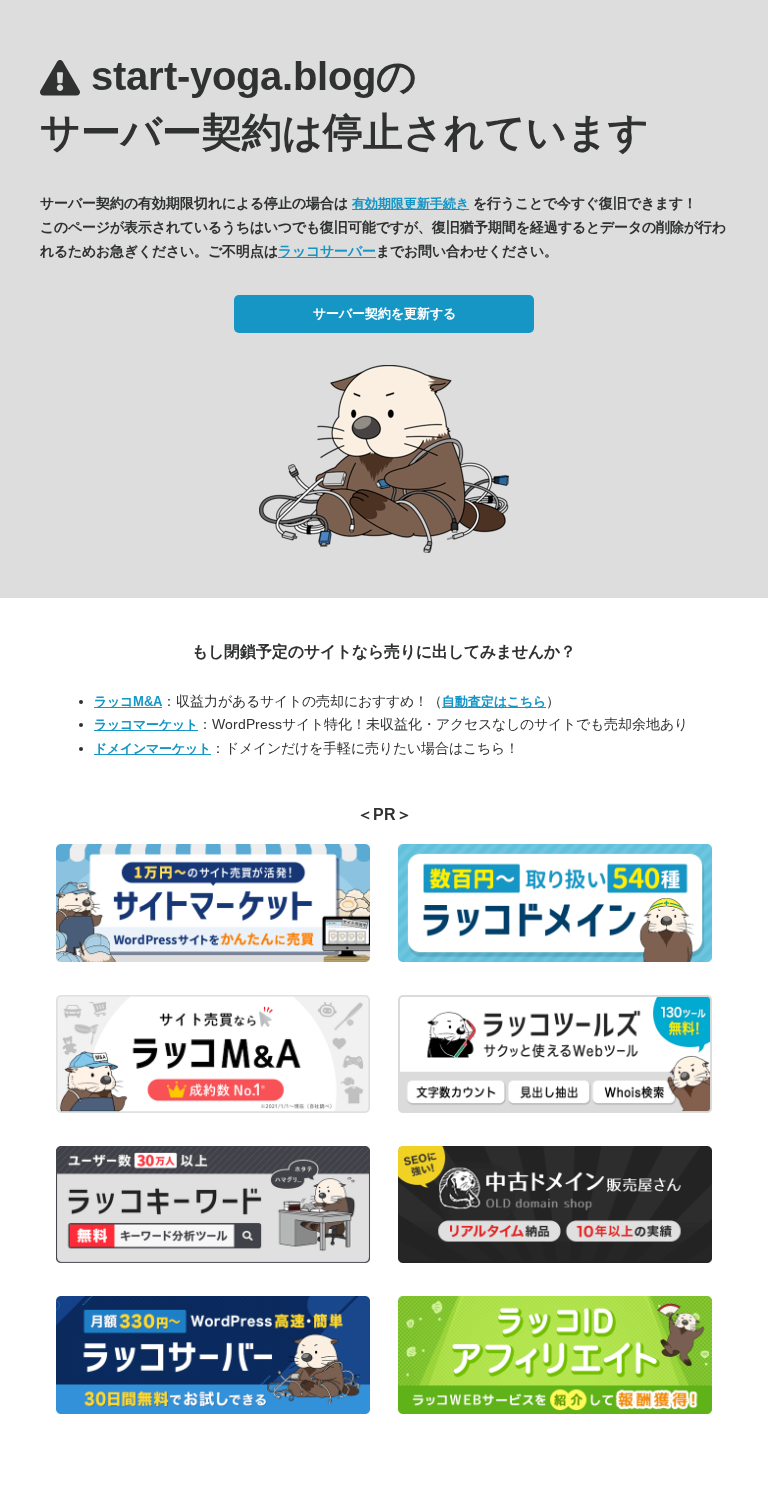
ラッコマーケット (146, 724)
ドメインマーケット (152, 748)
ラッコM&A (128, 701)
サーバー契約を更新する (384, 313)
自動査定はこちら (494, 701)
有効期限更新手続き (410, 203)
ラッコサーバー (327, 251)
